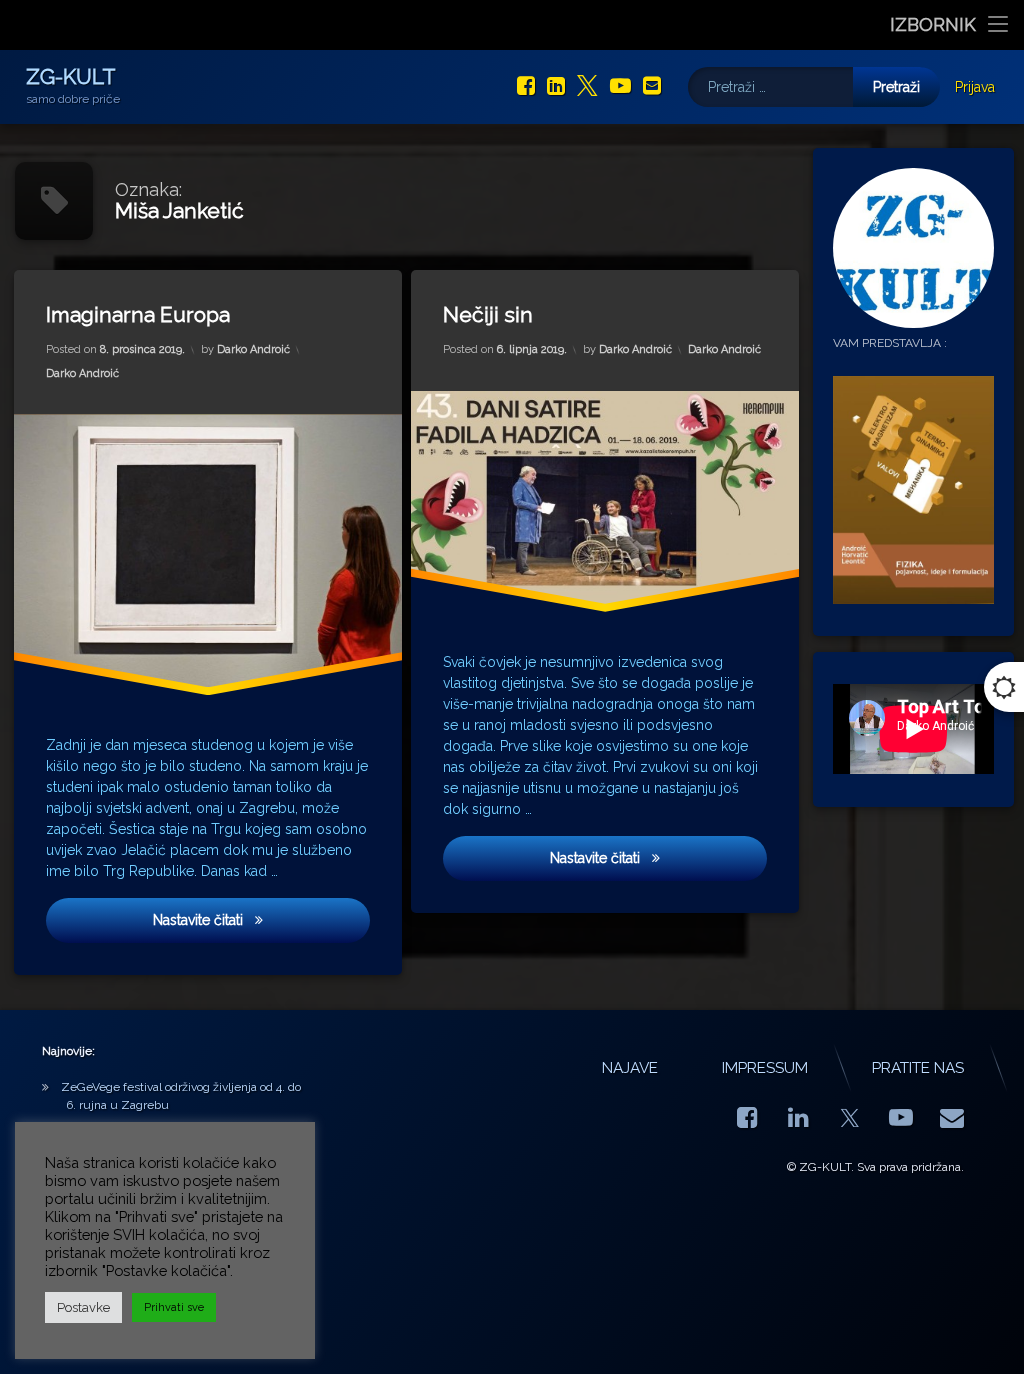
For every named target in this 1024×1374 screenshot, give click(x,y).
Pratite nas (918, 1068)
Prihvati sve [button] (174, 1307)
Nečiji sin (488, 314)
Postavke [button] (83, 1307)
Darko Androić (253, 350)
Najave (630, 1068)
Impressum (765, 1068)
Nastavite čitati (259, 920)
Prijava (975, 87)
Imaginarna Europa (138, 314)
